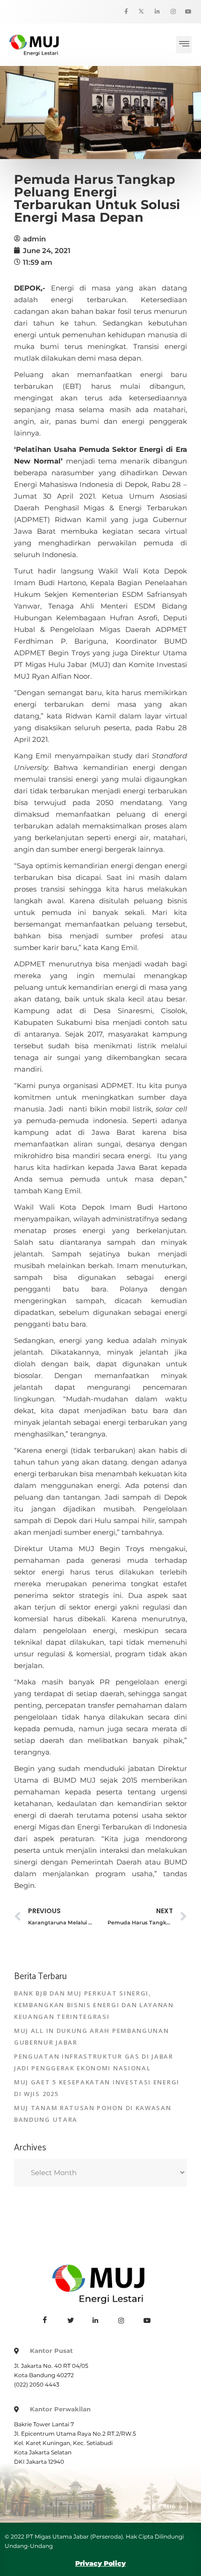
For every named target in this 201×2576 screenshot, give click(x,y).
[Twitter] (137, 12)
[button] (184, 45)
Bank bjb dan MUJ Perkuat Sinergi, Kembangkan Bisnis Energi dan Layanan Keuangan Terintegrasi (94, 2005)
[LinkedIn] (153, 12)
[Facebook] (121, 12)
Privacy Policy (100, 2563)
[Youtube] (185, 12)
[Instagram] (169, 12)
